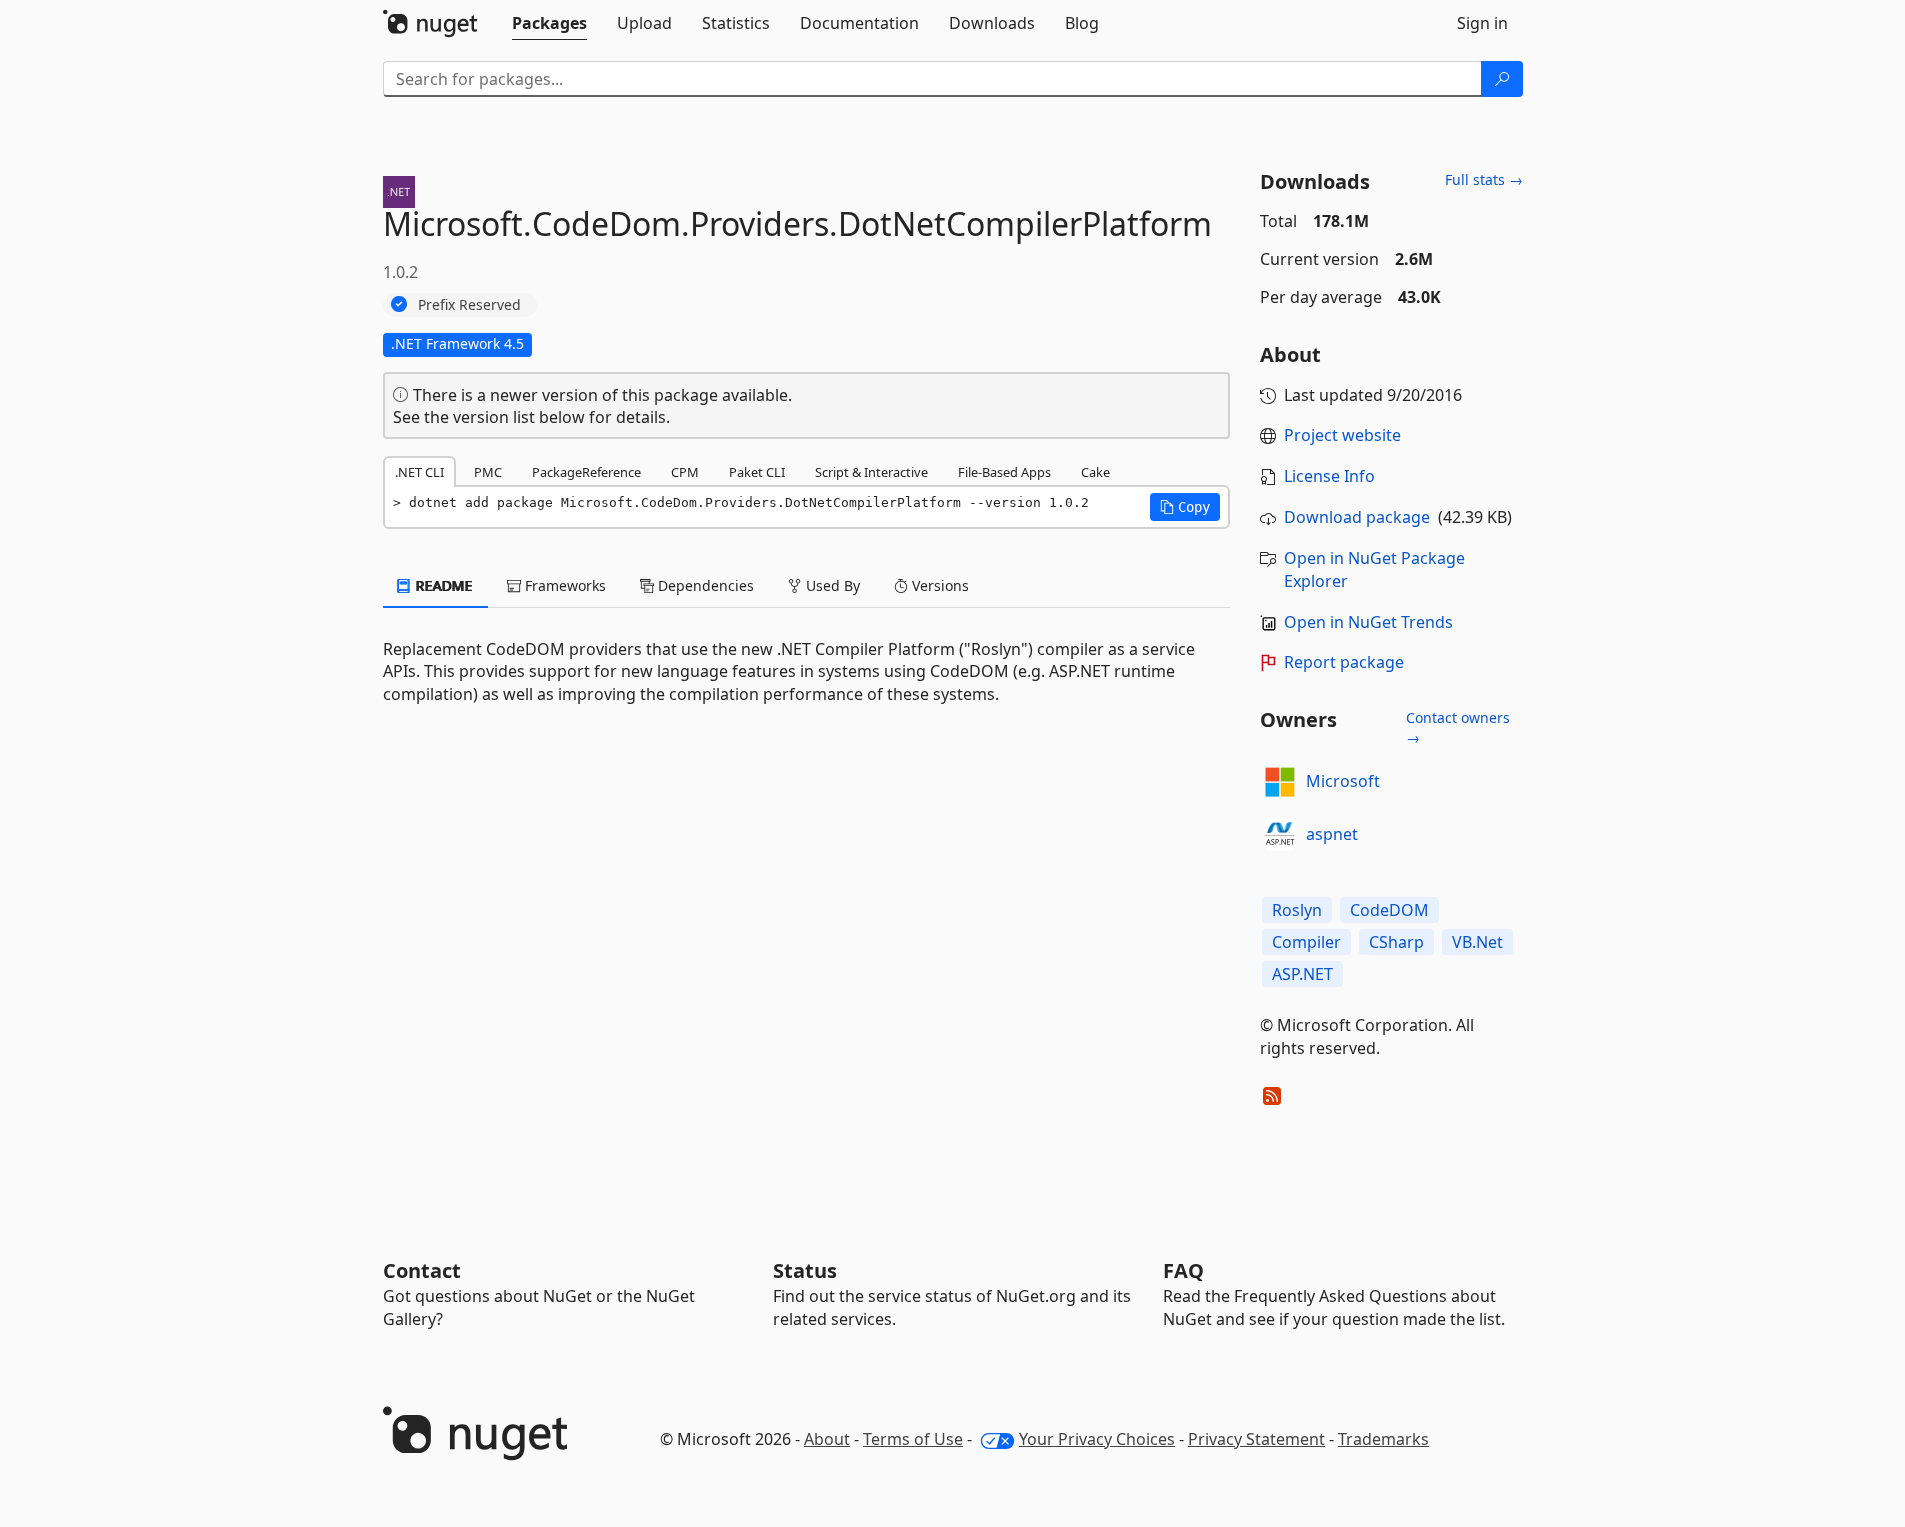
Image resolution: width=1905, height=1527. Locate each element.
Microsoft (1343, 781)
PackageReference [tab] (586, 472)
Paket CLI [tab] (757, 472)
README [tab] (442, 585)
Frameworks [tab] (563, 585)
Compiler (1306, 942)
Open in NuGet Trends (1368, 622)
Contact (422, 1270)
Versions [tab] (938, 585)
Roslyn (1297, 910)
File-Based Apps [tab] (1004, 472)
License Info (1329, 476)
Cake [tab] (1095, 472)
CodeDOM (1389, 910)
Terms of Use (913, 1439)
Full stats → (1484, 179)
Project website (1342, 435)
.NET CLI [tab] (419, 472)
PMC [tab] (488, 472)
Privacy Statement (1256, 1439)
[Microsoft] (1280, 782)
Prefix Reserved (469, 304)
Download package (1357, 517)
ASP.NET (1302, 974)
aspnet (1332, 834)
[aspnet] (1280, 835)
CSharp (1396, 942)
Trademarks (1383, 1439)
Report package (1344, 662)
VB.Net (1477, 942)
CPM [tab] (685, 472)
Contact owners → (1458, 727)
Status (805, 1270)
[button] (1185, 507)
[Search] (1502, 79)
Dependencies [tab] (704, 585)
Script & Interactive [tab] (871, 472)
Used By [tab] (831, 585)
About (827, 1439)
